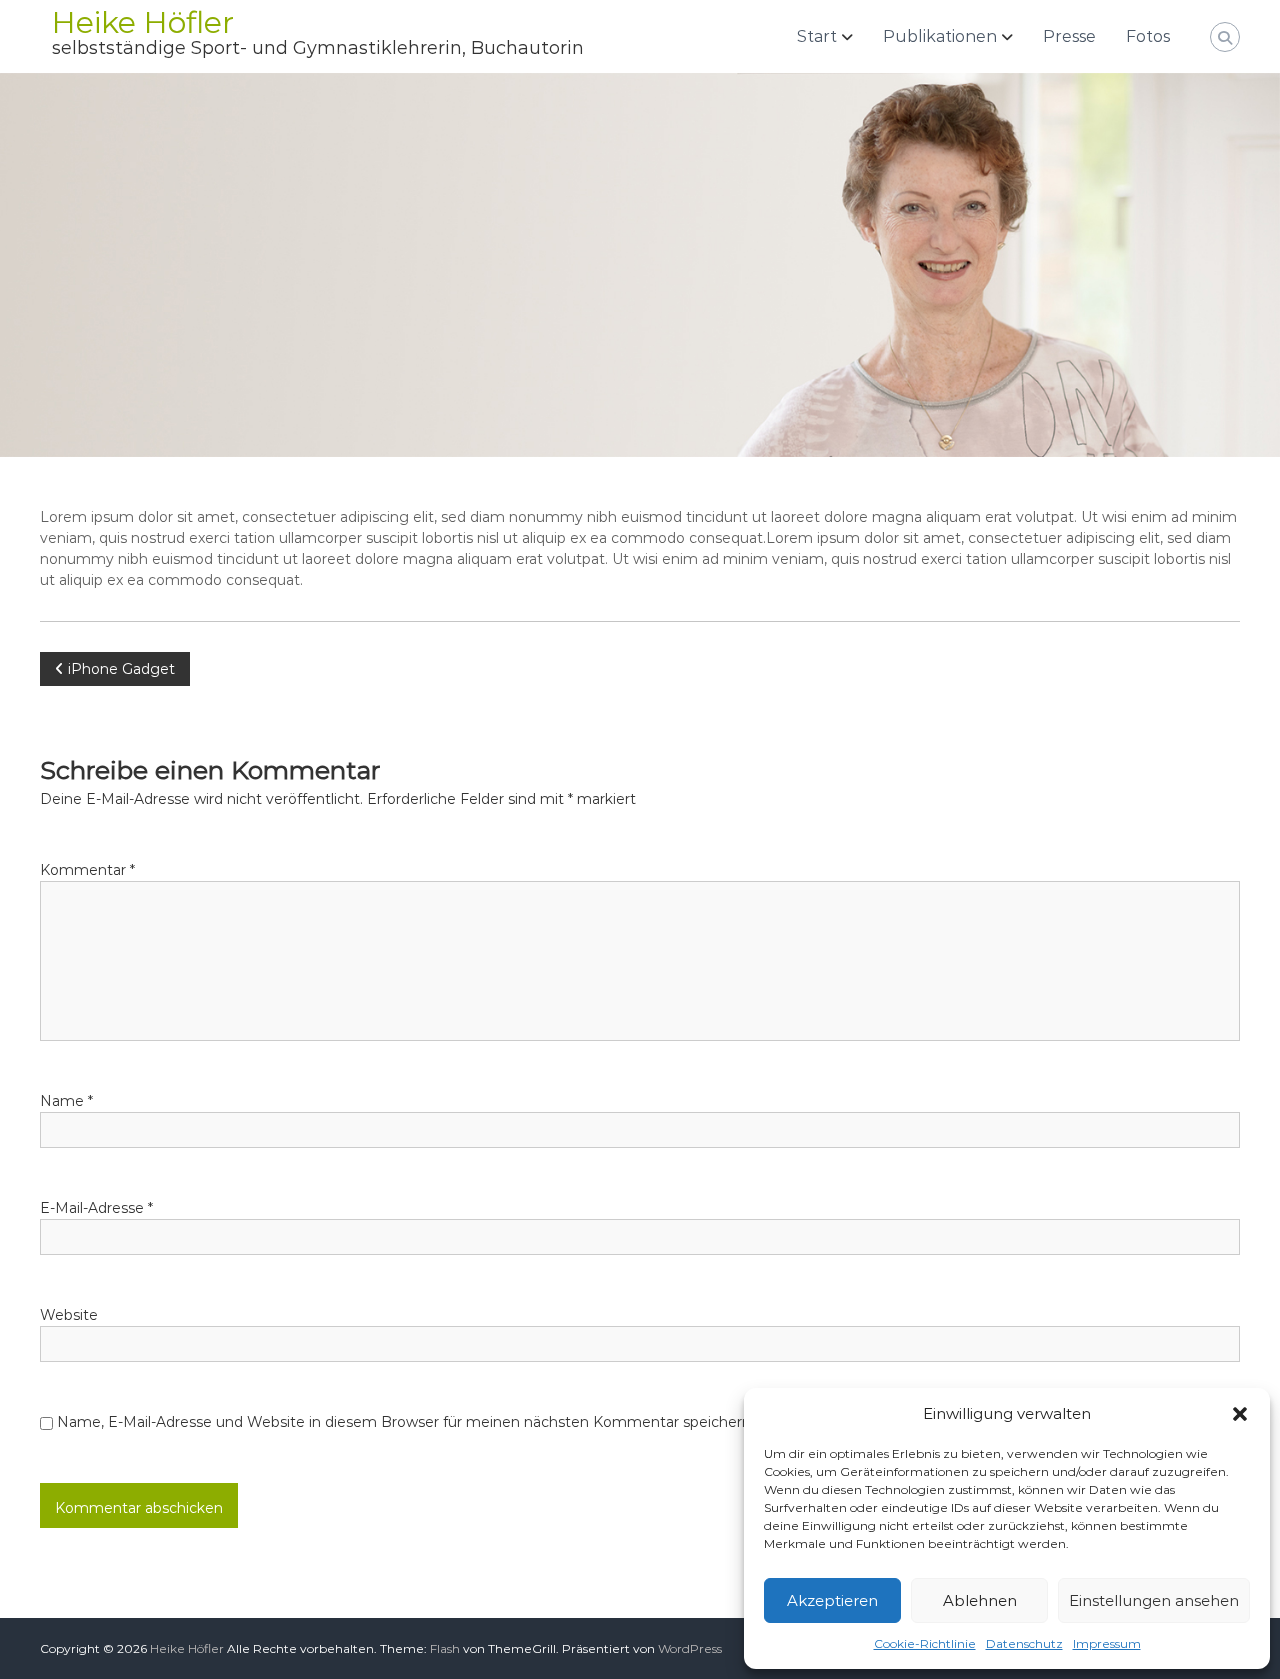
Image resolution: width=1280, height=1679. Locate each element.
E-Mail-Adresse (96, 1208)
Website (69, 1315)
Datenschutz (1024, 1643)
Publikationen (940, 36)
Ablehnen (980, 1600)
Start (817, 36)
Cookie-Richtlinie (925, 1643)
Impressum (1107, 1643)
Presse (1069, 36)
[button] (1240, 1414)
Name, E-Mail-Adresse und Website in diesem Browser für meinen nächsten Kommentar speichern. (405, 1422)
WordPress (690, 1648)
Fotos (1148, 36)
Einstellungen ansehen (1154, 1600)
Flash (445, 1648)
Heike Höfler (143, 22)
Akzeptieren (832, 1600)
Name (66, 1101)
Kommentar (87, 870)
